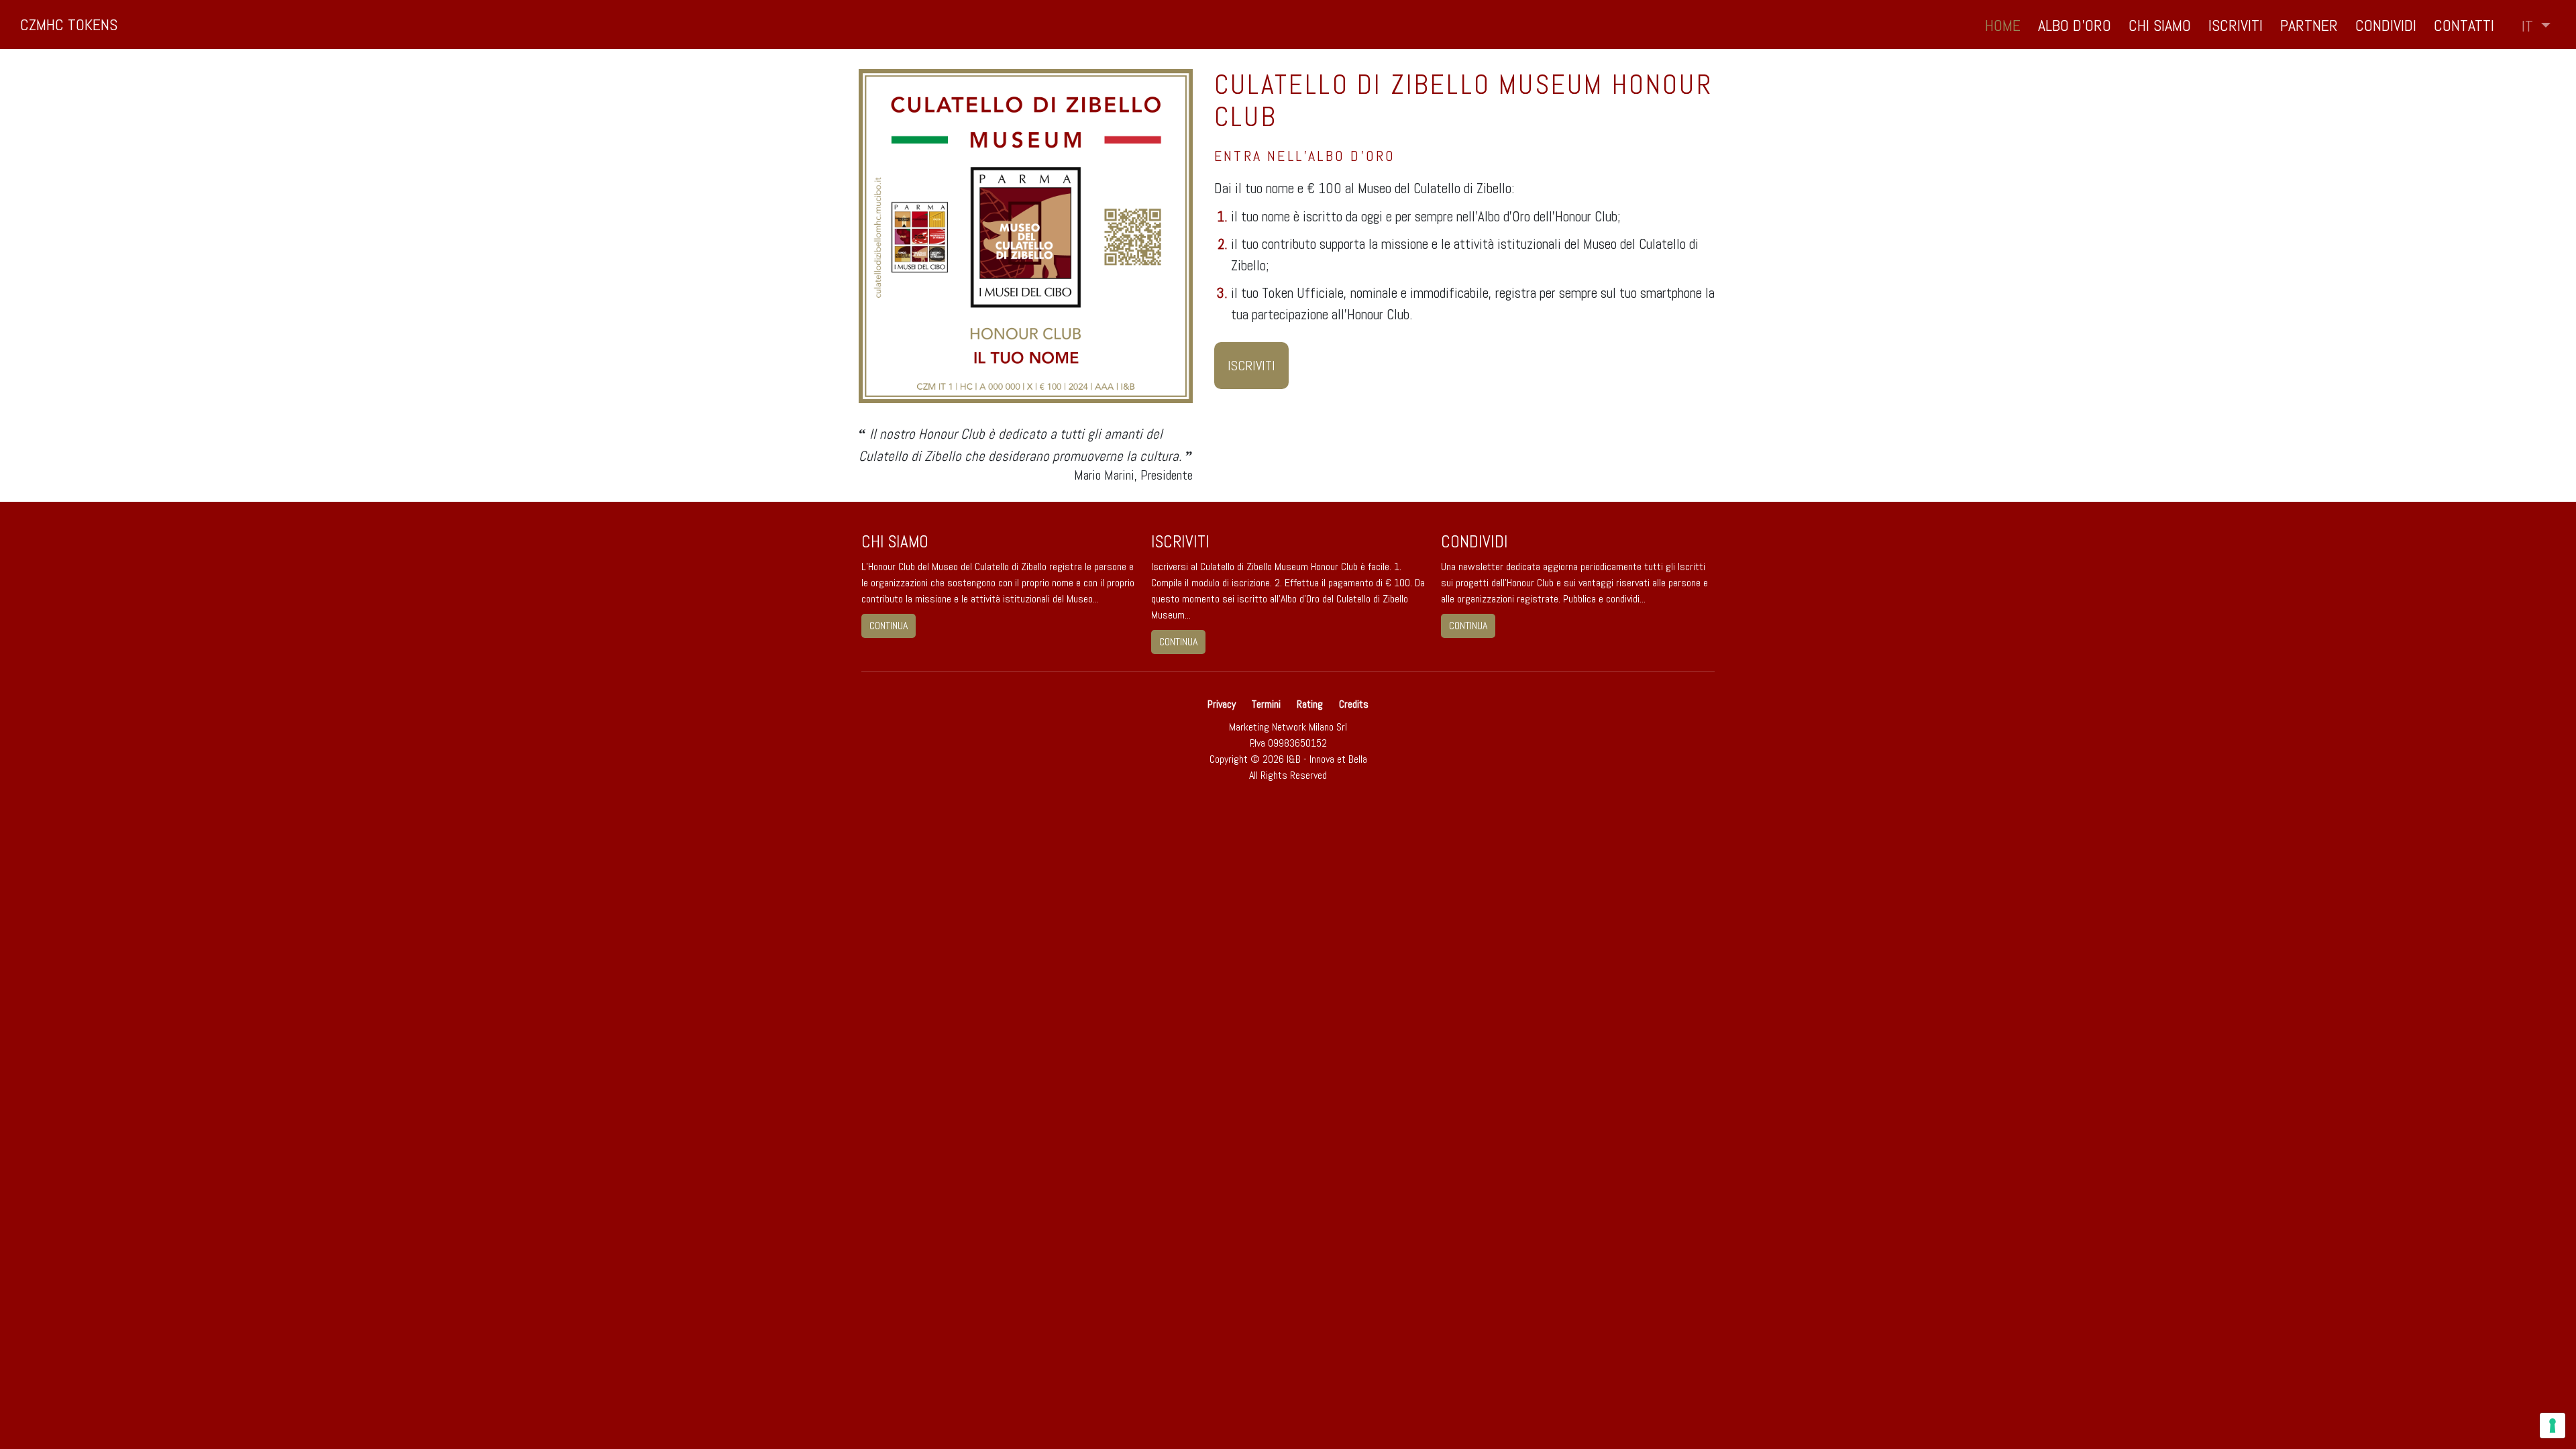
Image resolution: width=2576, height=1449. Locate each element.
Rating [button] (1310, 704)
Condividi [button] (2386, 25)
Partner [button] (2309, 25)
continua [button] (889, 626)
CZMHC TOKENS (69, 24)
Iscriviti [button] (2236, 25)
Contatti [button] (2464, 25)
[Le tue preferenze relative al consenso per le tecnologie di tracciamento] (2553, 1426)
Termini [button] (1266, 704)
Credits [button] (1354, 704)
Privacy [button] (1223, 704)
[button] (2536, 26)
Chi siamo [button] (2160, 25)
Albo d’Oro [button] (2075, 25)
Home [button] (2003, 25)
